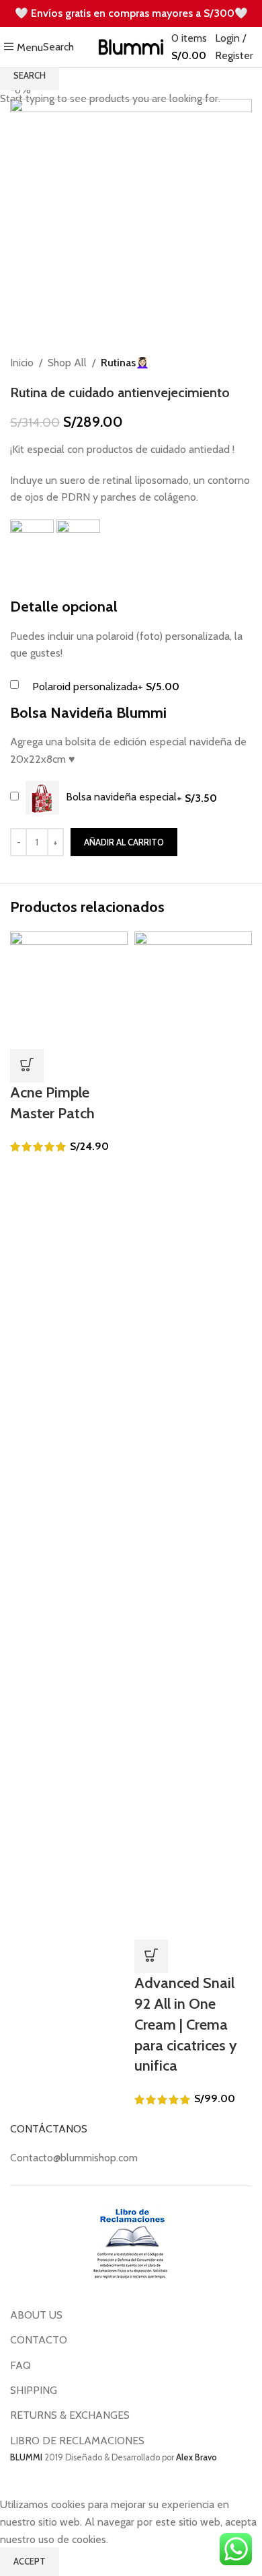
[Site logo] (131, 46)
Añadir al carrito (124, 842)
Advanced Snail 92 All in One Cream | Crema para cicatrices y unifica (186, 2024)
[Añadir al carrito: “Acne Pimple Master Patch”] (27, 1066)
